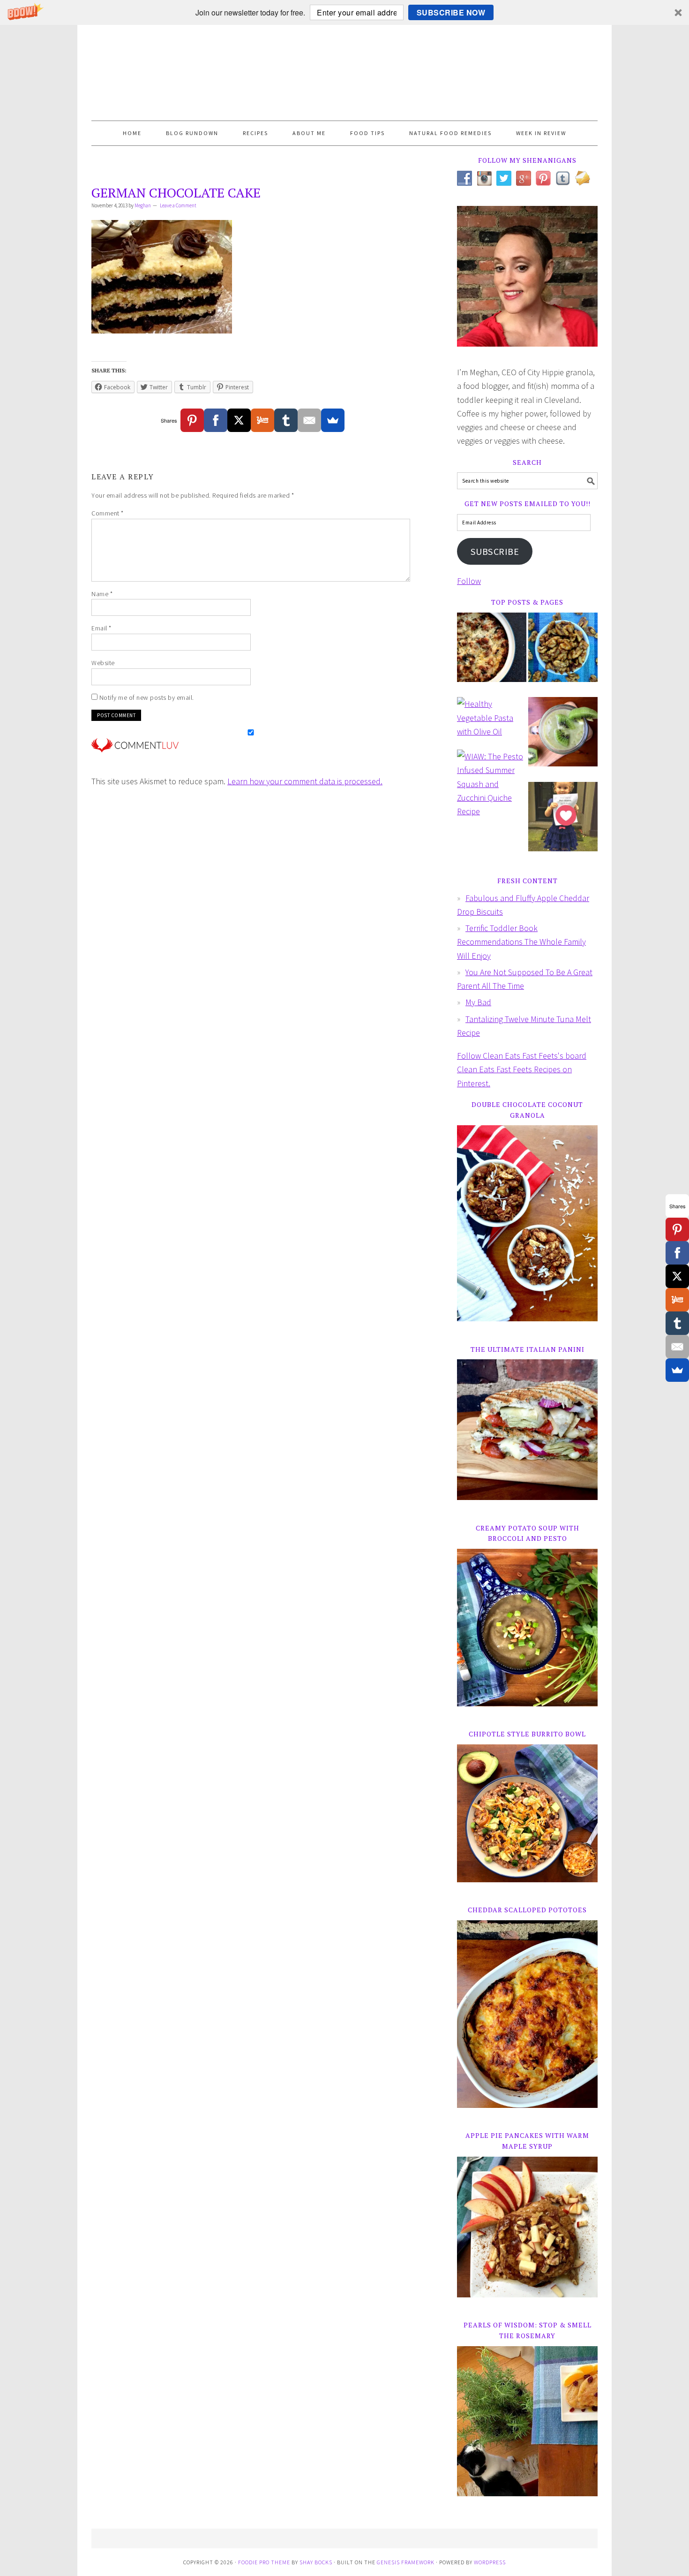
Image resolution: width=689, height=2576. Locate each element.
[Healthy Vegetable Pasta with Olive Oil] (492, 722)
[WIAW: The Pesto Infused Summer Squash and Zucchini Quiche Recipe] (492, 788)
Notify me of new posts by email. (147, 697)
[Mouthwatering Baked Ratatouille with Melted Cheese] (492, 654)
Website (103, 663)
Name (102, 594)
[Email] (309, 420)
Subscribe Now (451, 12)
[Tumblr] (286, 420)
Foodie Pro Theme (264, 2562)
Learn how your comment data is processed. (305, 781)
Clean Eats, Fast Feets (344, 73)
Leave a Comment (178, 205)
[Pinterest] (192, 420)
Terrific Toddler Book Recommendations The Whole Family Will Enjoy (521, 942)
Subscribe (495, 552)
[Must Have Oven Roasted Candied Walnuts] (563, 654)
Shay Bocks (316, 2562)
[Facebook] (216, 420)
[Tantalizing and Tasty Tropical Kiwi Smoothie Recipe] (563, 738)
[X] (239, 420)
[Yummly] (262, 420)
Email (101, 628)
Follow (469, 581)
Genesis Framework (406, 2562)
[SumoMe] (333, 420)
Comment (108, 513)
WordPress (490, 2562)
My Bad (478, 1002)
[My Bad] (563, 823)
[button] (344, 12)
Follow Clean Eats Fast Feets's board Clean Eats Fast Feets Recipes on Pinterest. (522, 1069)
